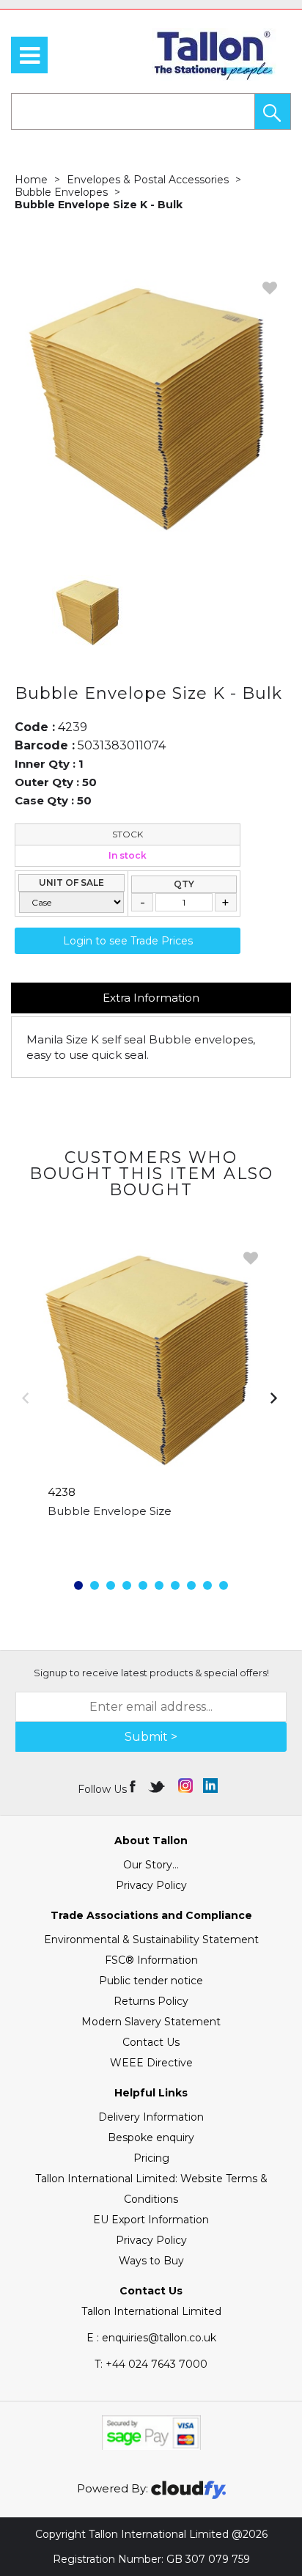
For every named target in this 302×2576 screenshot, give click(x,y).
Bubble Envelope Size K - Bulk (99, 205)
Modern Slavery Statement (151, 2022)
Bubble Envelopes (61, 192)
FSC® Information (151, 1960)
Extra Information (151, 998)
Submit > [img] (151, 1737)
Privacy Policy (151, 1885)
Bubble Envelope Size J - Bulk (132, 1511)
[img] (134, 1786)
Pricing (151, 2158)
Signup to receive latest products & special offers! (151, 1673)
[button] (273, 111)
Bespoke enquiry (151, 2138)
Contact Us (151, 2042)
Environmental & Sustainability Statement (151, 1940)
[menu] (29, 55)
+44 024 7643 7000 (151, 2364)
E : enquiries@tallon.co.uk (151, 2338)
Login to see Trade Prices (128, 941)
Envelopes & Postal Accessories (148, 180)
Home (31, 180)
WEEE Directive (151, 2063)
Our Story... (151, 1865)
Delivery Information (151, 2117)
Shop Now (151, 1541)
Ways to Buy (151, 2261)
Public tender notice (151, 1981)
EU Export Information (151, 2220)
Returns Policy (151, 2001)
